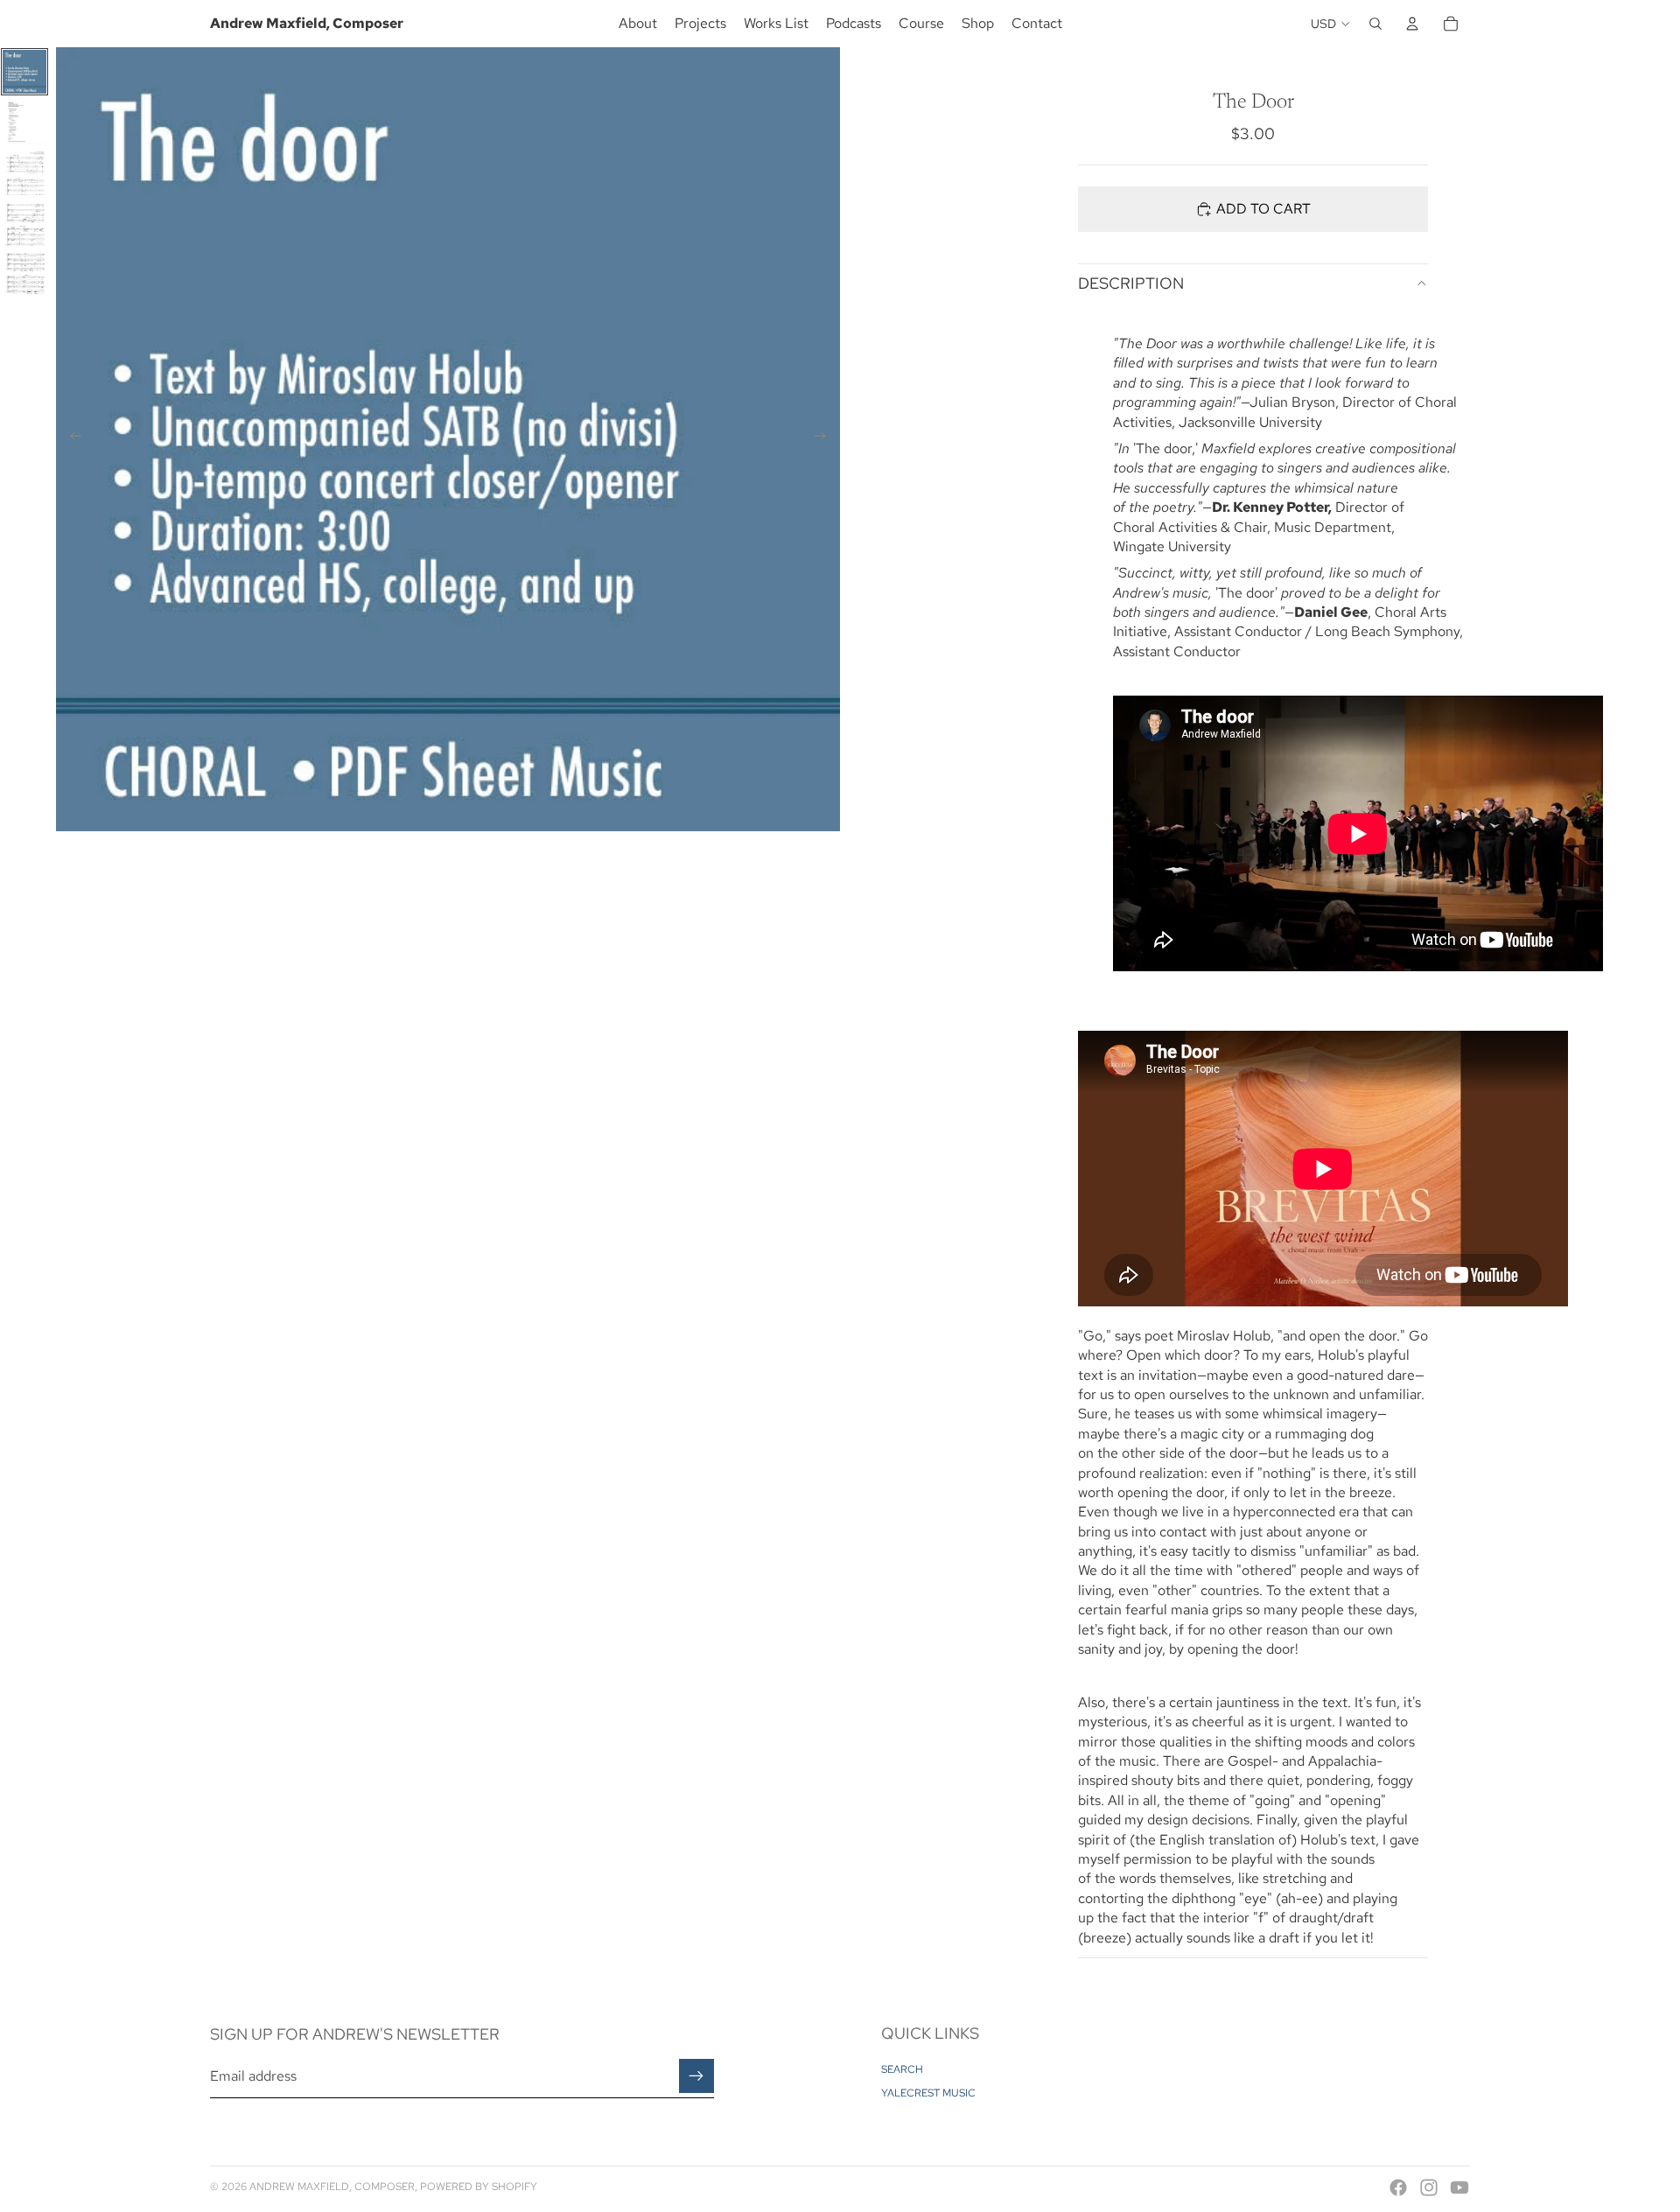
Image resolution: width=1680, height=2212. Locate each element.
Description (1131, 283)
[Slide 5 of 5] (24, 275)
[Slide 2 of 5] (24, 122)
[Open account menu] (1412, 24)
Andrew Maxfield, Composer (332, 2187)
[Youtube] (1459, 2187)
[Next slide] (826, 439)
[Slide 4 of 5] (24, 224)
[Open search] (1375, 24)
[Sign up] (696, 2076)
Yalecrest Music (928, 2093)
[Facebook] (1398, 2187)
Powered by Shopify (479, 2187)
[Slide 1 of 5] (24, 72)
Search (902, 2069)
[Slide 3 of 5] (24, 173)
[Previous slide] (70, 439)
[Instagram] (1429, 2187)
